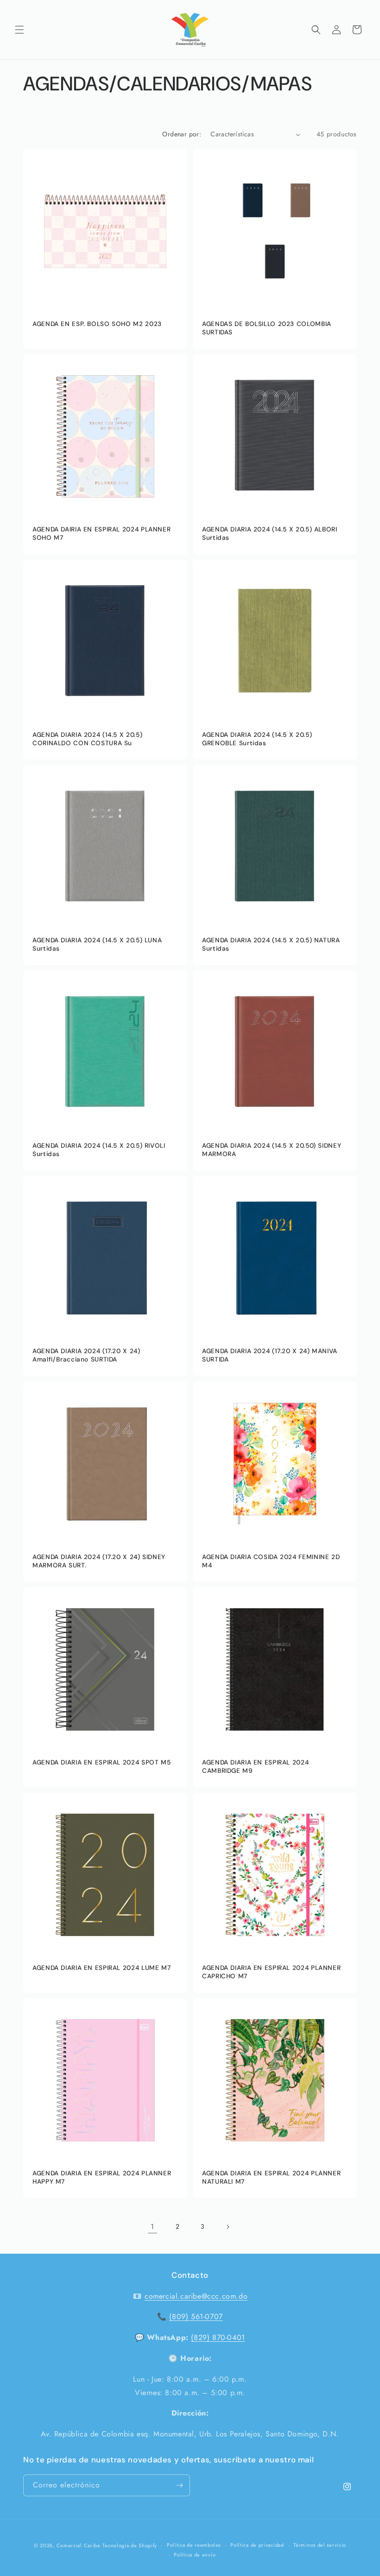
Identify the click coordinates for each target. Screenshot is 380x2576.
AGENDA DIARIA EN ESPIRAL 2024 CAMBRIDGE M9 (255, 1767)
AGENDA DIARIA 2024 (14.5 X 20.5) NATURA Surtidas (271, 944)
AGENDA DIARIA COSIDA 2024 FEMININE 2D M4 (271, 1561)
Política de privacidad (257, 2545)
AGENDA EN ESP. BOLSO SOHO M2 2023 (97, 324)
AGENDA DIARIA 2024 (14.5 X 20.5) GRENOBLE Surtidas (257, 739)
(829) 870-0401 (218, 2337)
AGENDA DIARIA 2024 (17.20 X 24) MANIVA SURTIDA (270, 1355)
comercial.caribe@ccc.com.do (196, 2296)
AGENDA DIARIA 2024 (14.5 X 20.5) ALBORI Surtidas (270, 534)
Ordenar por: (182, 134)
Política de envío (195, 2555)
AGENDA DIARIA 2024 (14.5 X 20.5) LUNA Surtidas (97, 944)
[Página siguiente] (228, 2227)
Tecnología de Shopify (130, 2545)
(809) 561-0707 (196, 2317)
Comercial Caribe (79, 2545)
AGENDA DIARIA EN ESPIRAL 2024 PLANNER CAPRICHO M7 (271, 1972)
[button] (19, 30)
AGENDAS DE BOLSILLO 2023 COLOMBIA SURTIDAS (267, 328)
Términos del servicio (320, 2545)
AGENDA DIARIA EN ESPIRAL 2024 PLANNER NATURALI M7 (271, 2177)
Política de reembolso (194, 2545)
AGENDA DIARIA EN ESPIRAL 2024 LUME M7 (101, 1968)
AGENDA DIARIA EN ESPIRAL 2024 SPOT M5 (101, 1762)
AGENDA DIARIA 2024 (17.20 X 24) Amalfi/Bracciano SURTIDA (86, 1355)
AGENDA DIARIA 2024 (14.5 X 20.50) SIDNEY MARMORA (272, 1150)
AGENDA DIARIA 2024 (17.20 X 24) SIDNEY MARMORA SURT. (99, 1561)
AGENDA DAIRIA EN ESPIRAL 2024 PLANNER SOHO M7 (101, 534)
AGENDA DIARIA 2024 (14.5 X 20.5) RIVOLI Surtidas (99, 1150)
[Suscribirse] (179, 2485)
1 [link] (152, 2227)
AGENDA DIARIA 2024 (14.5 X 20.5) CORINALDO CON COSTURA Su (87, 739)
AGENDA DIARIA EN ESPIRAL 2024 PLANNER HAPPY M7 (102, 2177)
